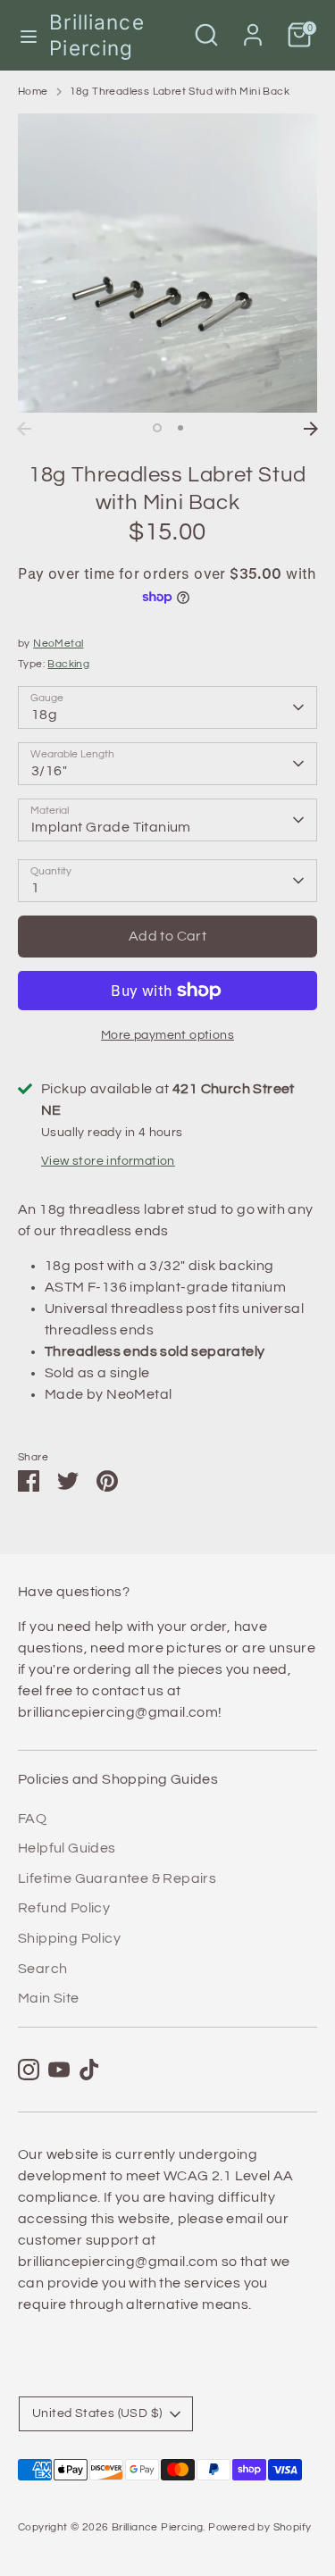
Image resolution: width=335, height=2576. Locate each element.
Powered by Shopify (260, 2527)
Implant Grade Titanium (111, 827)
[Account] (253, 28)
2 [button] (180, 428)
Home (33, 92)
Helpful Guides (67, 1848)
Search (42, 1969)
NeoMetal (58, 644)
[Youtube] (59, 2070)
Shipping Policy (69, 1938)
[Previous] (24, 429)
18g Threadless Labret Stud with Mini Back (180, 92)
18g (44, 715)
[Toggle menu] (25, 35)
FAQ (32, 1819)
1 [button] (157, 428)
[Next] (311, 429)
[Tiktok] (89, 2070)
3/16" (49, 771)
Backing (68, 664)
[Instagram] (29, 2070)
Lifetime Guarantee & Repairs (117, 1878)
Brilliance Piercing (96, 35)
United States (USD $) (97, 2413)
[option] (167, 263)
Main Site (49, 1998)
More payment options (167, 1035)
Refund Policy (64, 1908)
